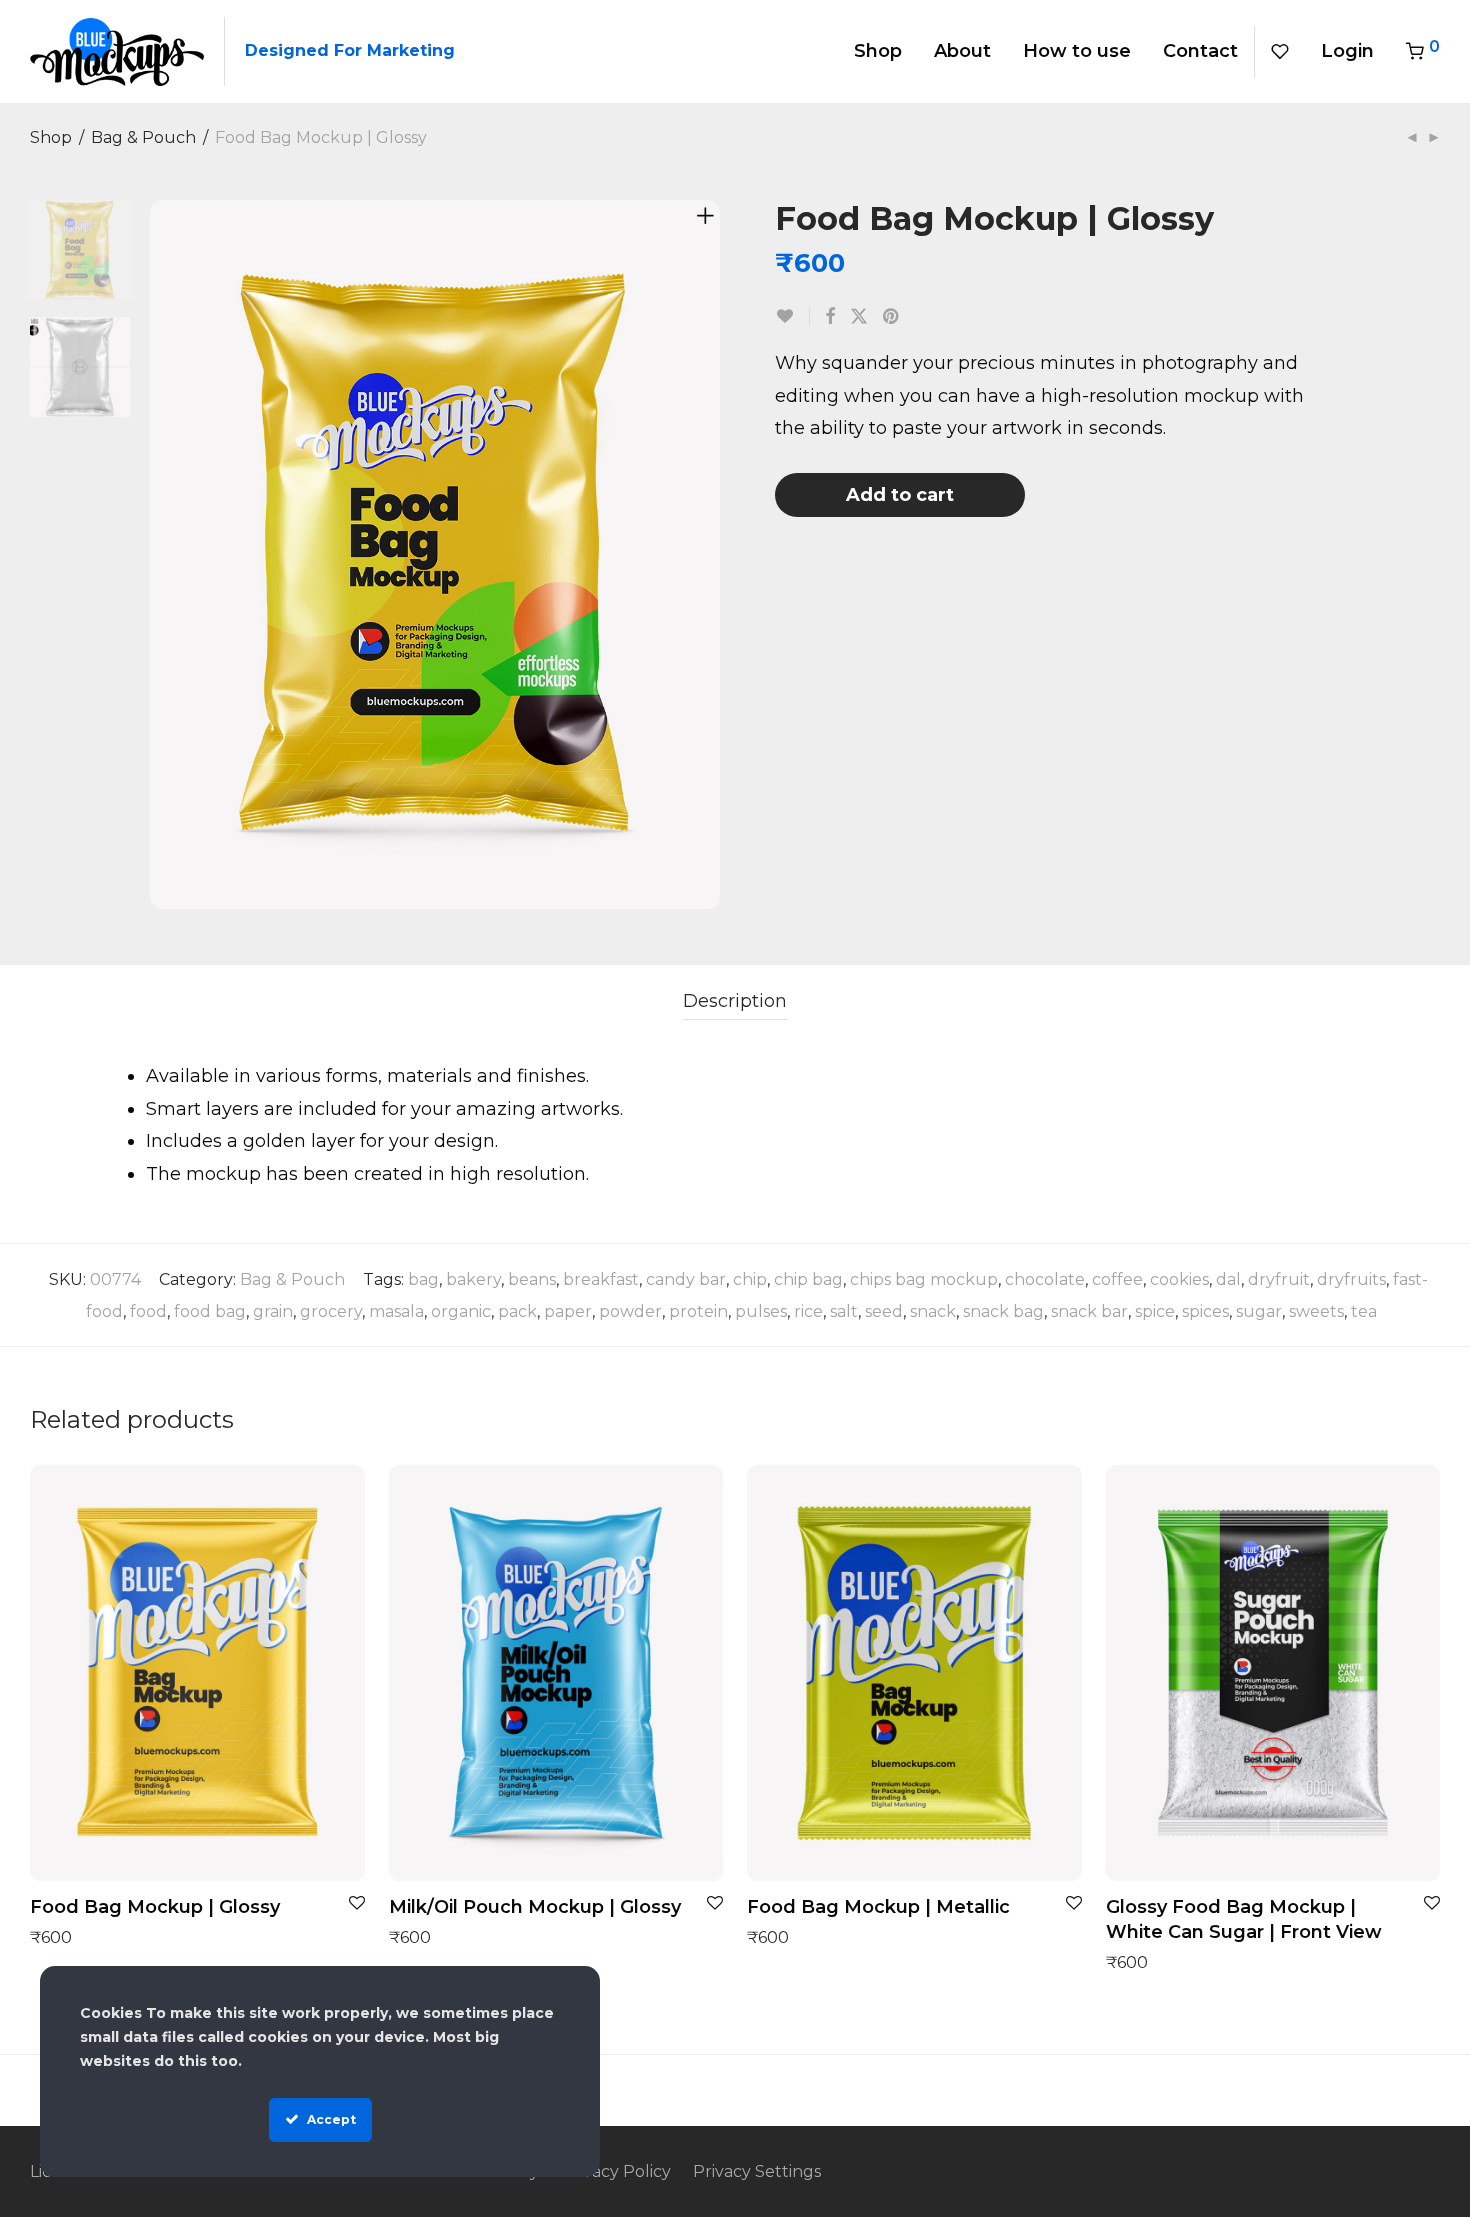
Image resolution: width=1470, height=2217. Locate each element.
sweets (1316, 1311)
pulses (761, 1311)
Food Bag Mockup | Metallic (878, 1907)
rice (808, 1311)
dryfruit (1279, 1279)
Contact (1200, 51)
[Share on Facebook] (830, 317)
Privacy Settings (757, 2171)
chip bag (808, 1279)
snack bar (1089, 1311)
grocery (331, 1311)
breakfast (601, 1279)
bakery (473, 1279)
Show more (66, 1936)
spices (1205, 1311)
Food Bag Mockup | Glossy (155, 1907)
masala (396, 1311)
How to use (1077, 51)
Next (709, 555)
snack (933, 1311)
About (962, 51)
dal (1228, 1279)
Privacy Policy (616, 2171)
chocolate (1045, 1279)
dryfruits (1351, 1279)
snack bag (1003, 1311)
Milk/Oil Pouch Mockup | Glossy (535, 1907)
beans (532, 1279)
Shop (878, 51)
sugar (1259, 1311)
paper (568, 1311)
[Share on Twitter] (859, 317)
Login (1347, 51)
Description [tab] (735, 1001)
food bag (210, 1311)
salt (844, 1311)
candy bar (686, 1279)
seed (884, 1311)
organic (461, 1311)
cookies (1179, 1279)
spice (1155, 1311)
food (148, 1311)
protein (698, 1311)
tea (1364, 1311)
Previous (164, 555)
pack (517, 1311)
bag (423, 1279)
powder (630, 1311)
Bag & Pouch (143, 137)
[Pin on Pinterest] (892, 317)
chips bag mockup (924, 1279)
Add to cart (900, 495)
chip (750, 1279)
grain (273, 1311)
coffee (1117, 1279)
